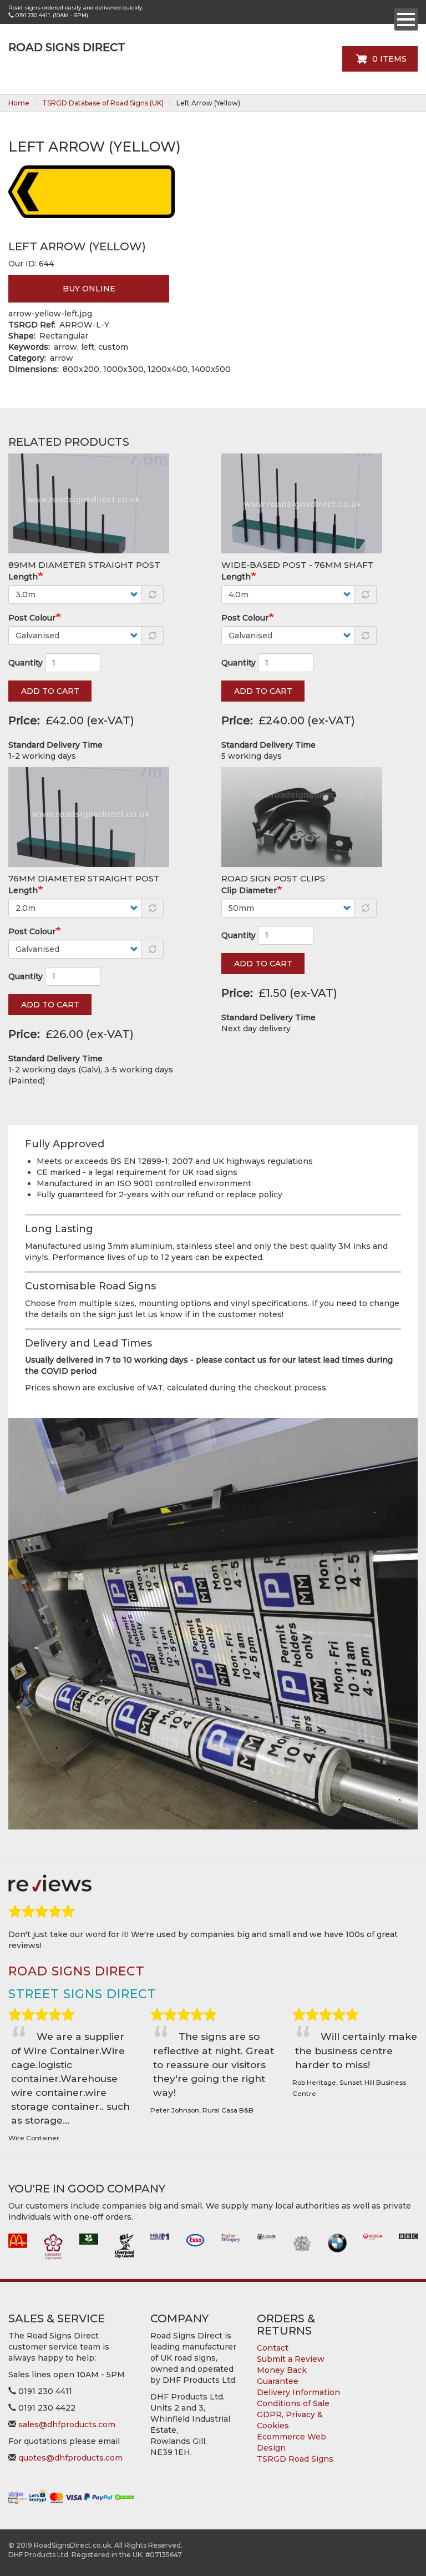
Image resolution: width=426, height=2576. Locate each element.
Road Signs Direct (67, 47)
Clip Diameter (249, 890)
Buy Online (89, 289)
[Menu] (406, 19)
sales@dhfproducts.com (67, 2424)
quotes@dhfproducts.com (70, 2458)
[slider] (42, 1912)
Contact (273, 2348)
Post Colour (32, 618)
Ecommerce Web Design (291, 2442)
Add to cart (50, 691)
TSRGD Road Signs (295, 2459)
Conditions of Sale (293, 2403)
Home (19, 103)
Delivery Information (298, 2392)
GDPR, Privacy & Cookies (290, 2420)
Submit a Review (291, 2359)
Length (23, 577)
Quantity (26, 663)
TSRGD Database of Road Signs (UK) (103, 103)
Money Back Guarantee (282, 2376)
